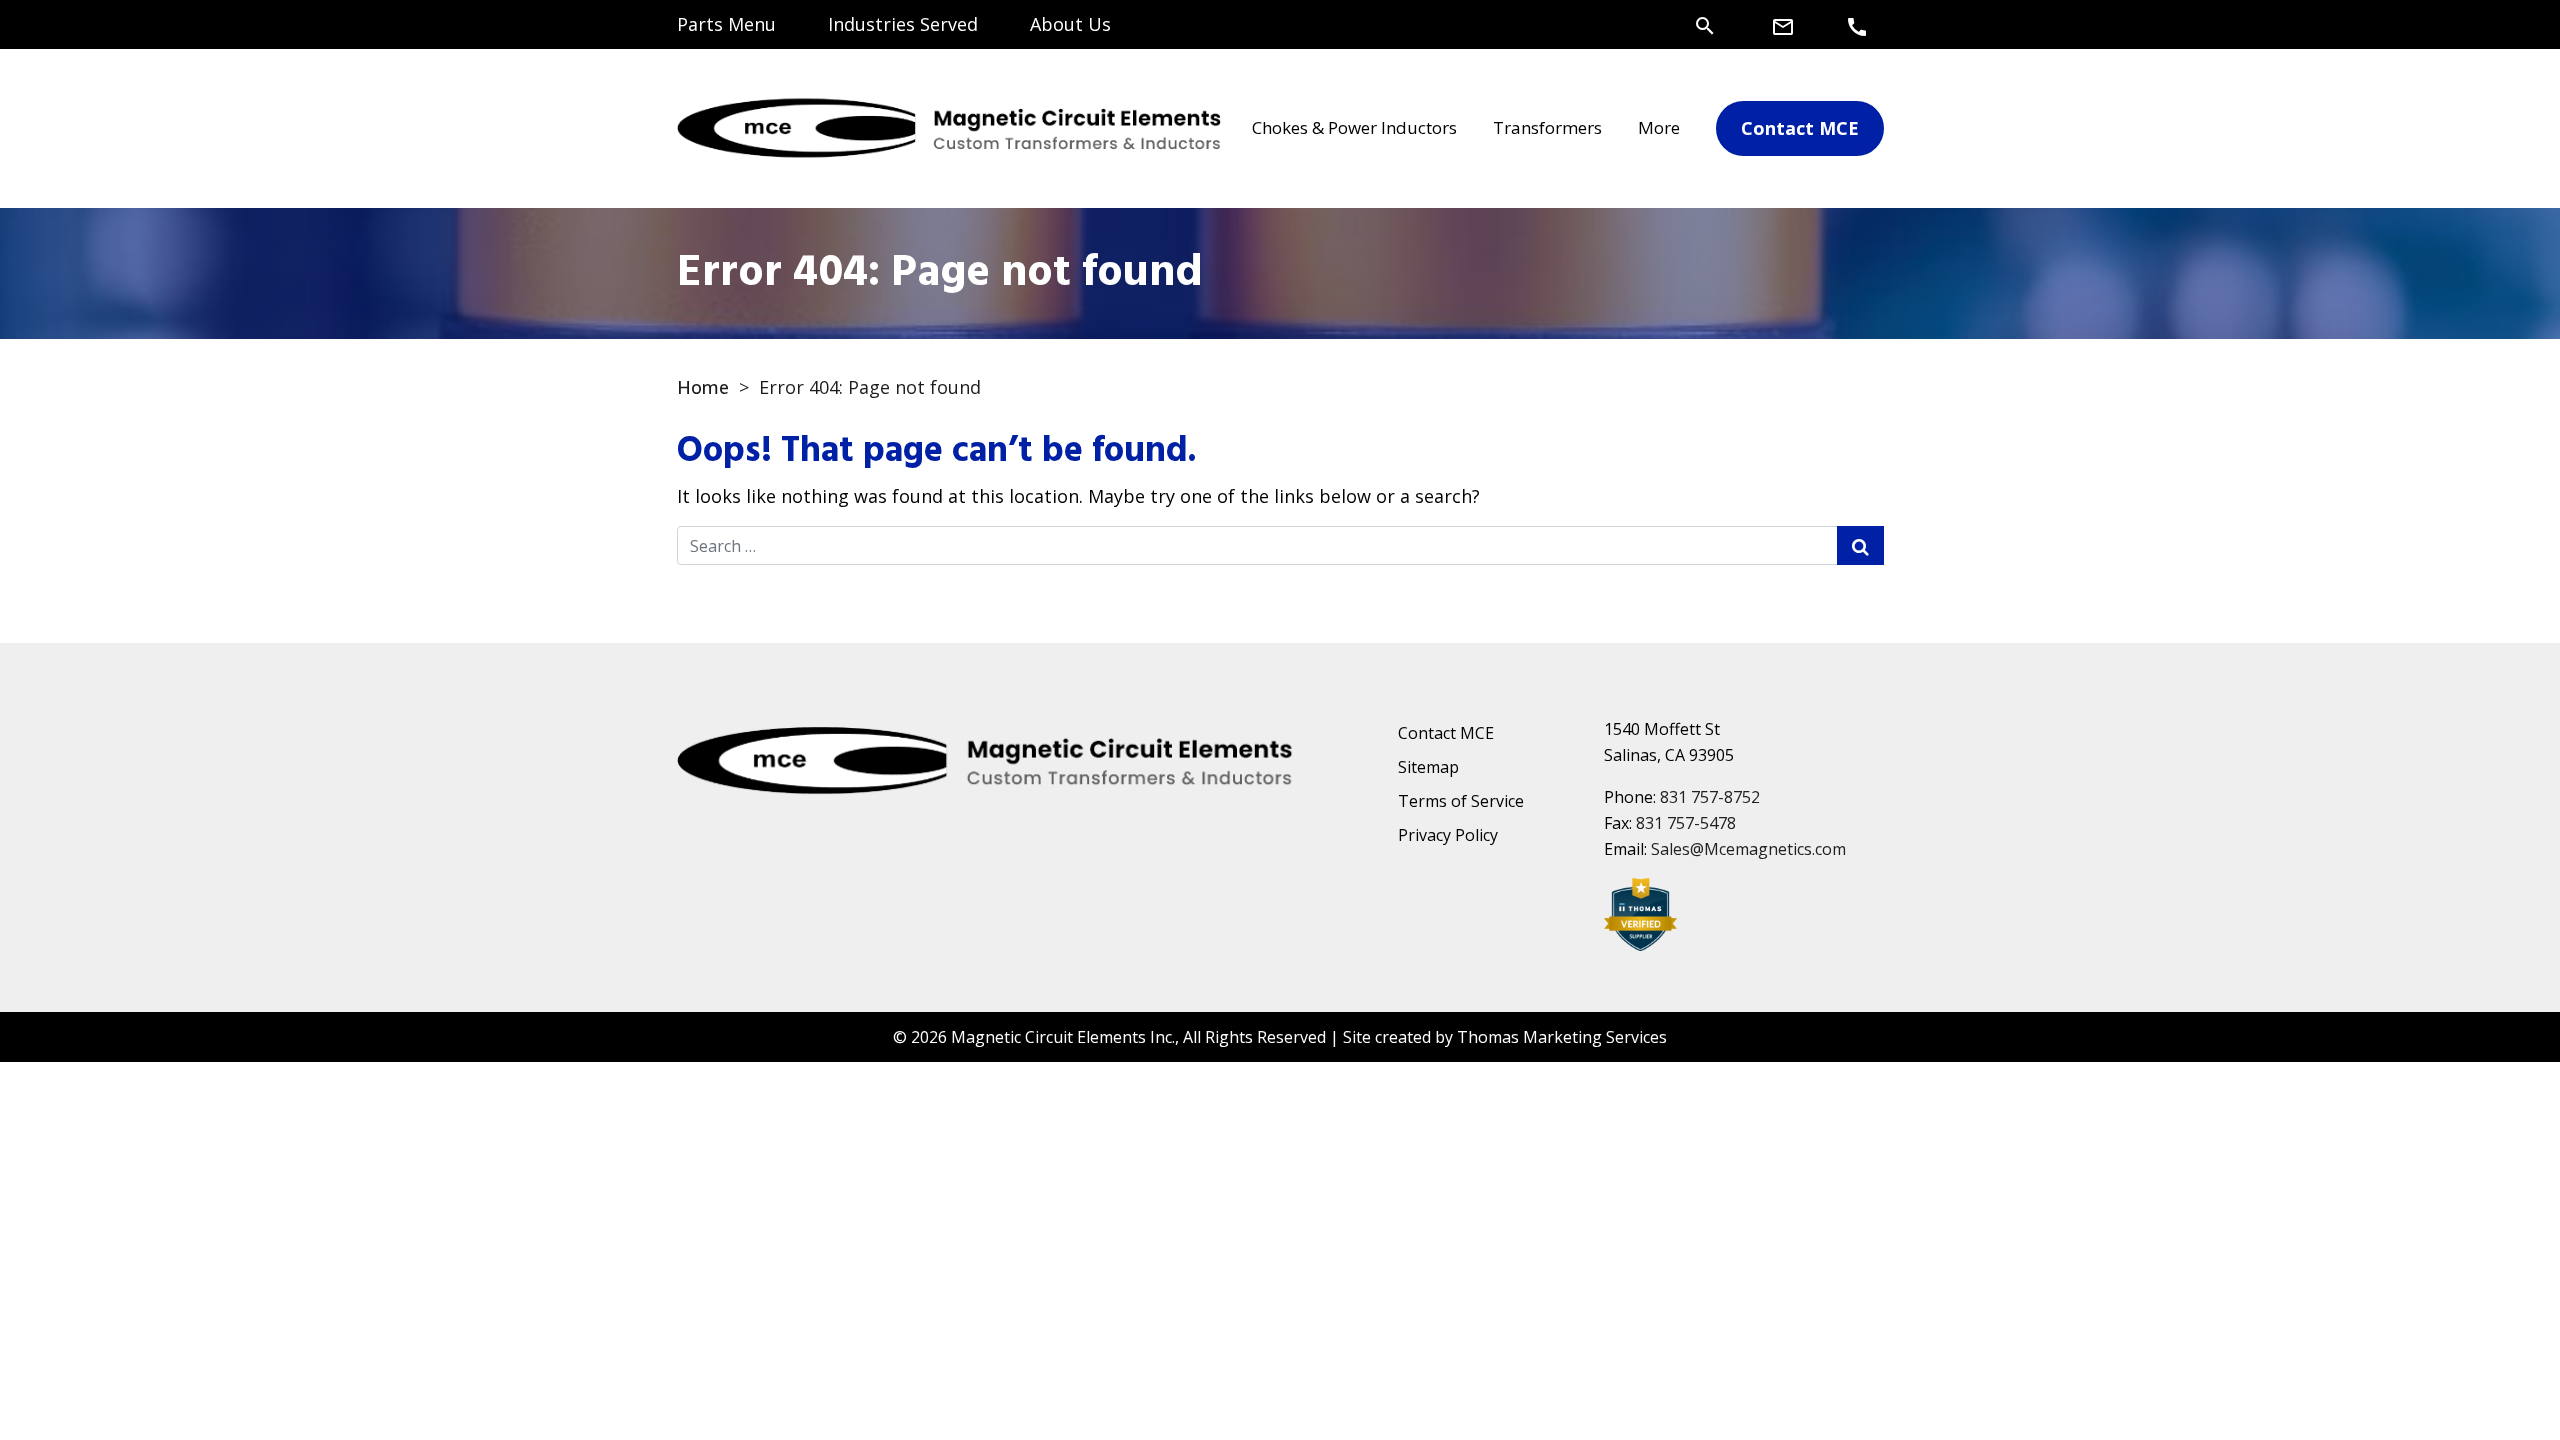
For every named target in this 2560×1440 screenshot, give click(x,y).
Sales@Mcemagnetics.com (1748, 849)
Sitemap (1428, 767)
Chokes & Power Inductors (1354, 127)
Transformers (1547, 127)
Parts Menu (726, 24)
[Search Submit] (1860, 545)
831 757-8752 (1710, 797)
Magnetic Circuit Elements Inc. (1063, 1037)
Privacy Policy (1448, 835)
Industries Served (903, 24)
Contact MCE (1446, 733)
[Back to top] (2492, 1372)
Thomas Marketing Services (1562, 1037)
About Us (1070, 24)
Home (703, 387)
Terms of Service (1461, 801)
